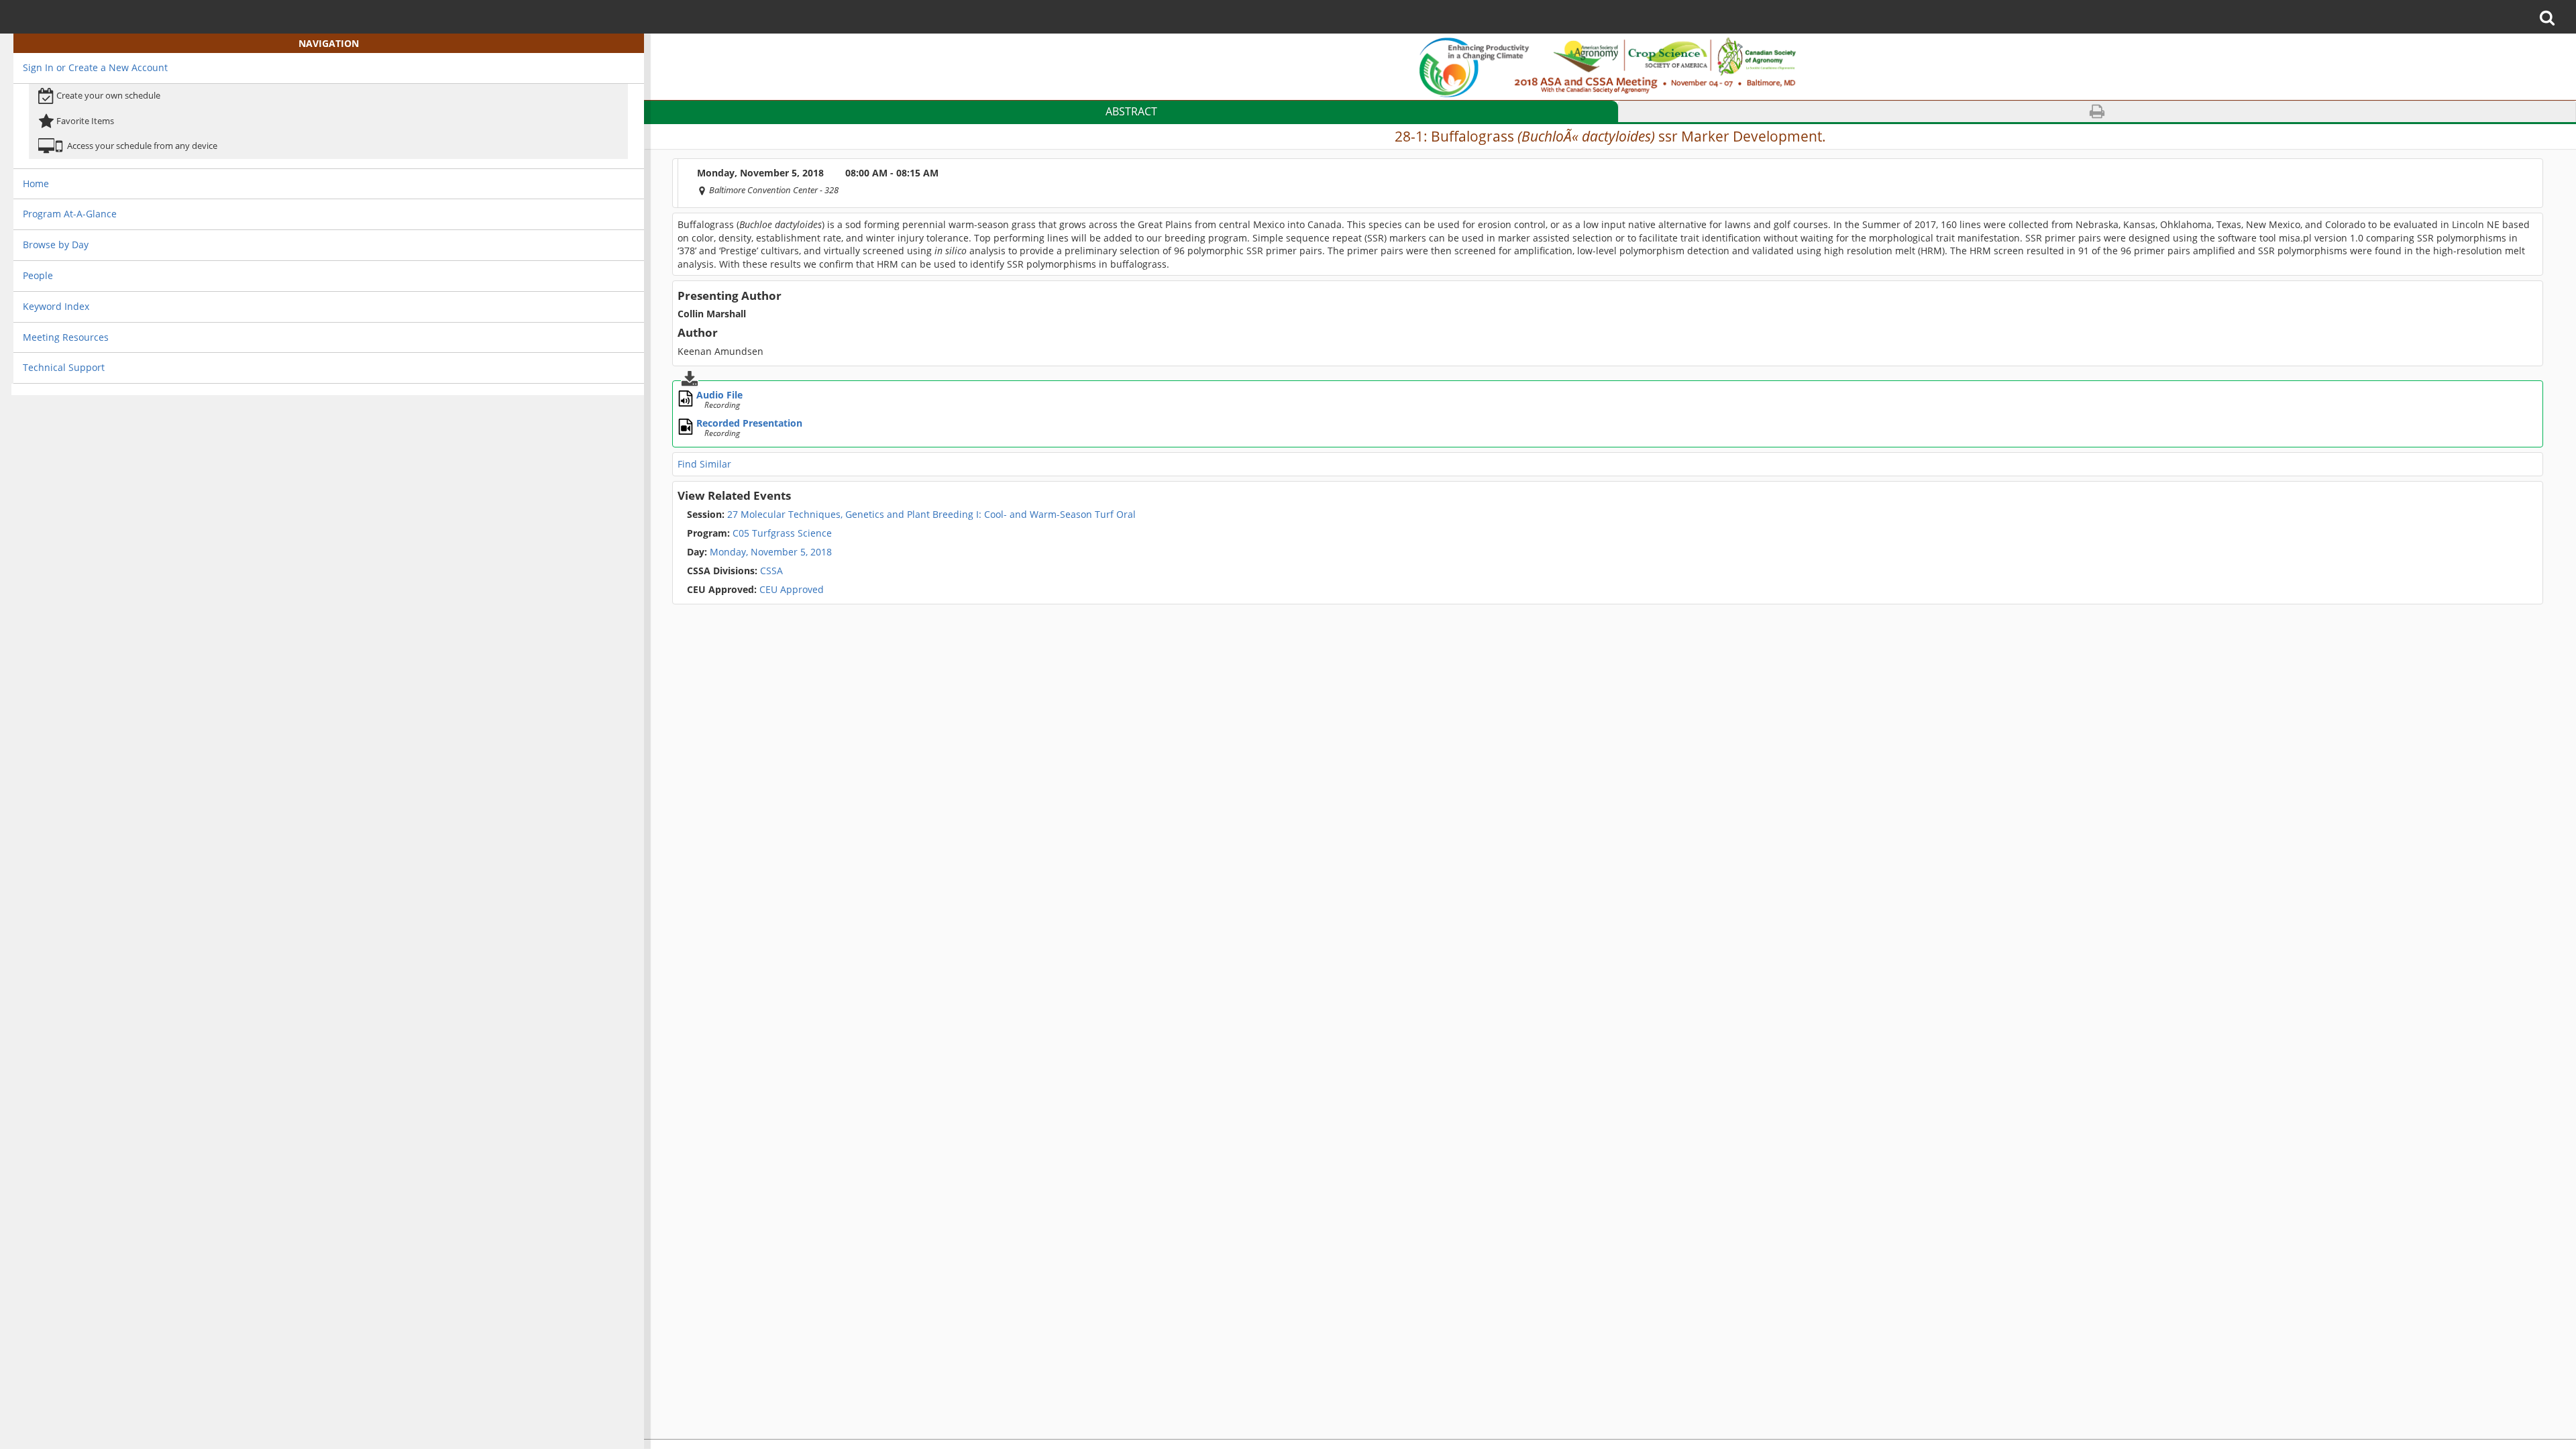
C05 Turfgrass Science (759, 533)
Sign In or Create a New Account (95, 67)
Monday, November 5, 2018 (771, 552)
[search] (2552, 17)
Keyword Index (56, 306)
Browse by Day (56, 245)
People (38, 275)
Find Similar (704, 464)
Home (36, 183)
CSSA (735, 571)
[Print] (2097, 112)
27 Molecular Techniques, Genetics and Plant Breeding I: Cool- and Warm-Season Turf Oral (911, 515)
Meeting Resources (66, 337)
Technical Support (64, 367)
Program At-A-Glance (70, 214)
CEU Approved (755, 590)
